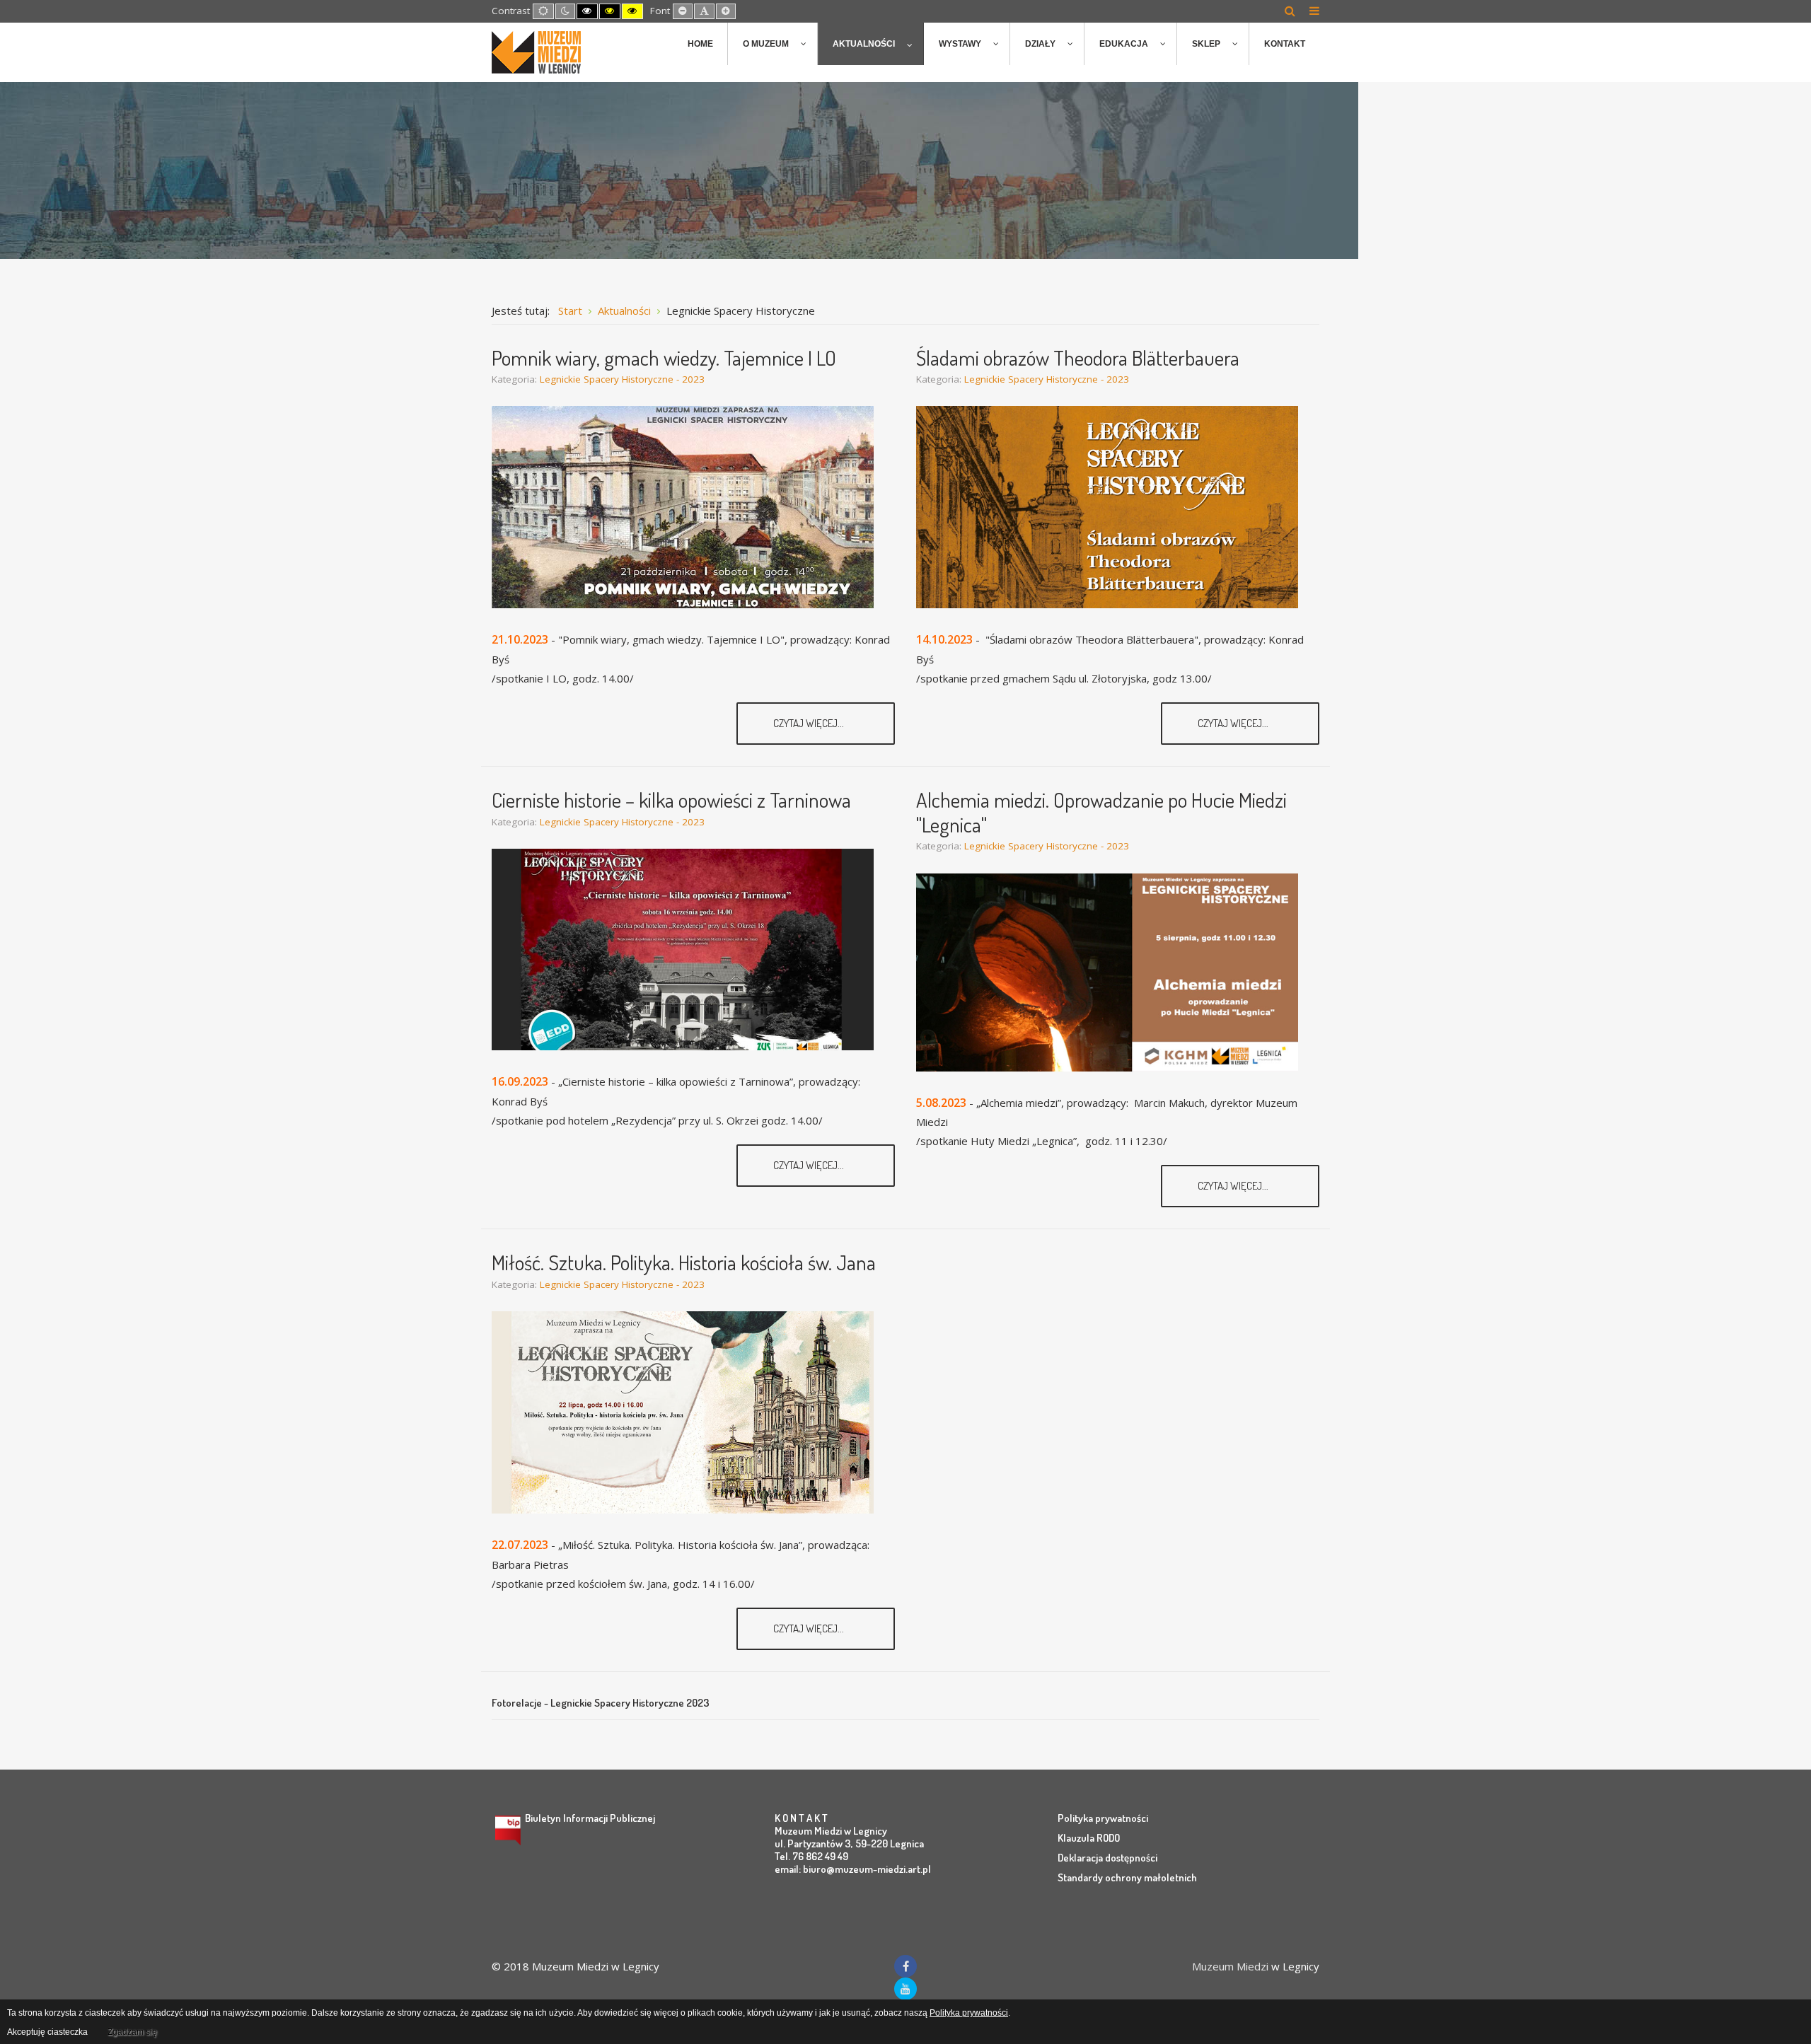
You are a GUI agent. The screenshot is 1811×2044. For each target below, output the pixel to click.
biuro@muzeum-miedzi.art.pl (867, 1869)
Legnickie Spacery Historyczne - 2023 (622, 379)
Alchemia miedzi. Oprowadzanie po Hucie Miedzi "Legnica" (1101, 812)
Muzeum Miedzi (1230, 1966)
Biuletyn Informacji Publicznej (590, 1818)
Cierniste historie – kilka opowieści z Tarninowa (671, 800)
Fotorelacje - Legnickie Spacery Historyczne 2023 (601, 1703)
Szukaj (1290, 11)
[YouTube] (905, 1989)
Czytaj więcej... (810, 723)
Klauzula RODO (1089, 1838)
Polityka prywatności (1103, 1818)
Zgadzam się (132, 2032)
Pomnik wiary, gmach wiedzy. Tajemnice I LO (664, 358)
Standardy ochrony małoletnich (1127, 1877)
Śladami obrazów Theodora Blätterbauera (1078, 358)
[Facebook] (905, 1966)
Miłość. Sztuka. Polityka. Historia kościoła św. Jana (684, 1262)
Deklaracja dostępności (1107, 1858)
